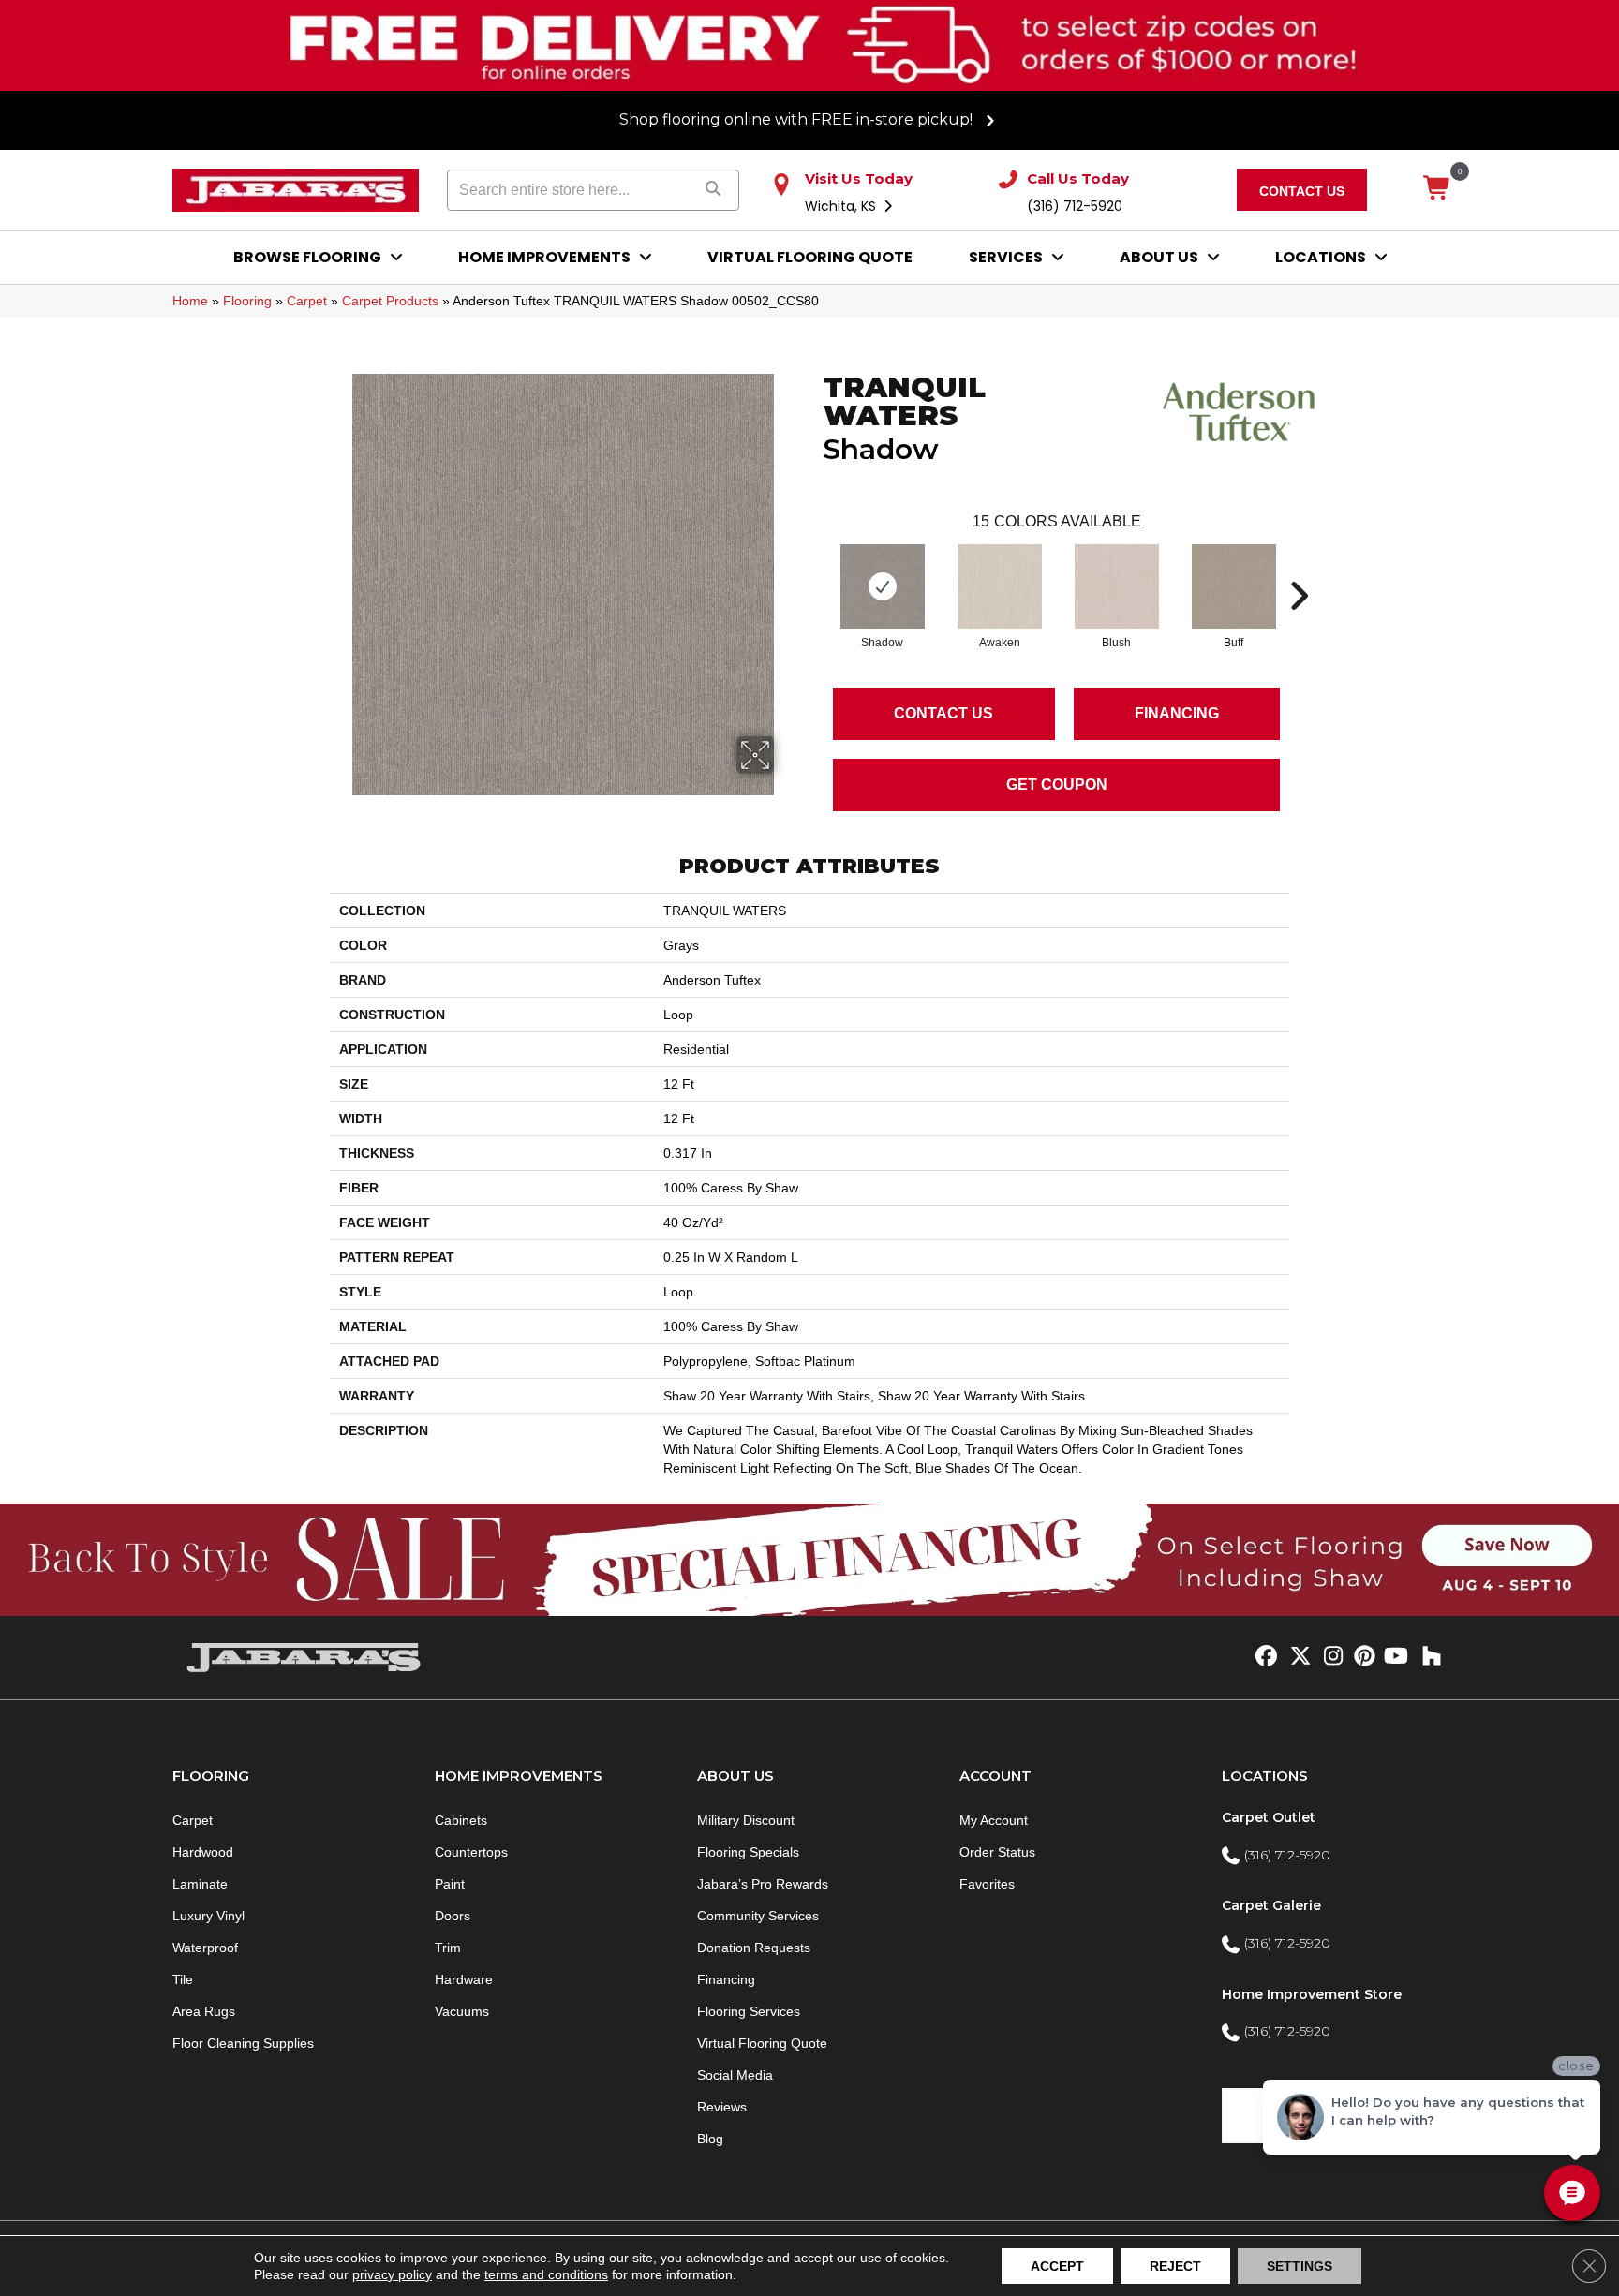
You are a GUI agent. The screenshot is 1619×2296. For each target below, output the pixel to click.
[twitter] (1296, 1657)
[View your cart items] (1438, 189)
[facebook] (1263, 1657)
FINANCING (1177, 713)
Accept (1057, 2266)
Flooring (247, 301)
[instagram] (1329, 1657)
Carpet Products (390, 301)
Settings (1300, 2266)
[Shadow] (883, 586)
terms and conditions (546, 2274)
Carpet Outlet (1269, 1817)
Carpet (307, 301)
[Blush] (1117, 586)
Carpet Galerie (1271, 1905)
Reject (1175, 2266)
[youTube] (1395, 1657)
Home (190, 301)
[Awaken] (1000, 586)
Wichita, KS (842, 206)
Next (1299, 568)
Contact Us (943, 713)
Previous (814, 568)
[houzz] (1427, 1657)
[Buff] (1234, 586)
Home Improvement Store (1312, 1994)
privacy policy (392, 2274)
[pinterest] (1362, 1657)
